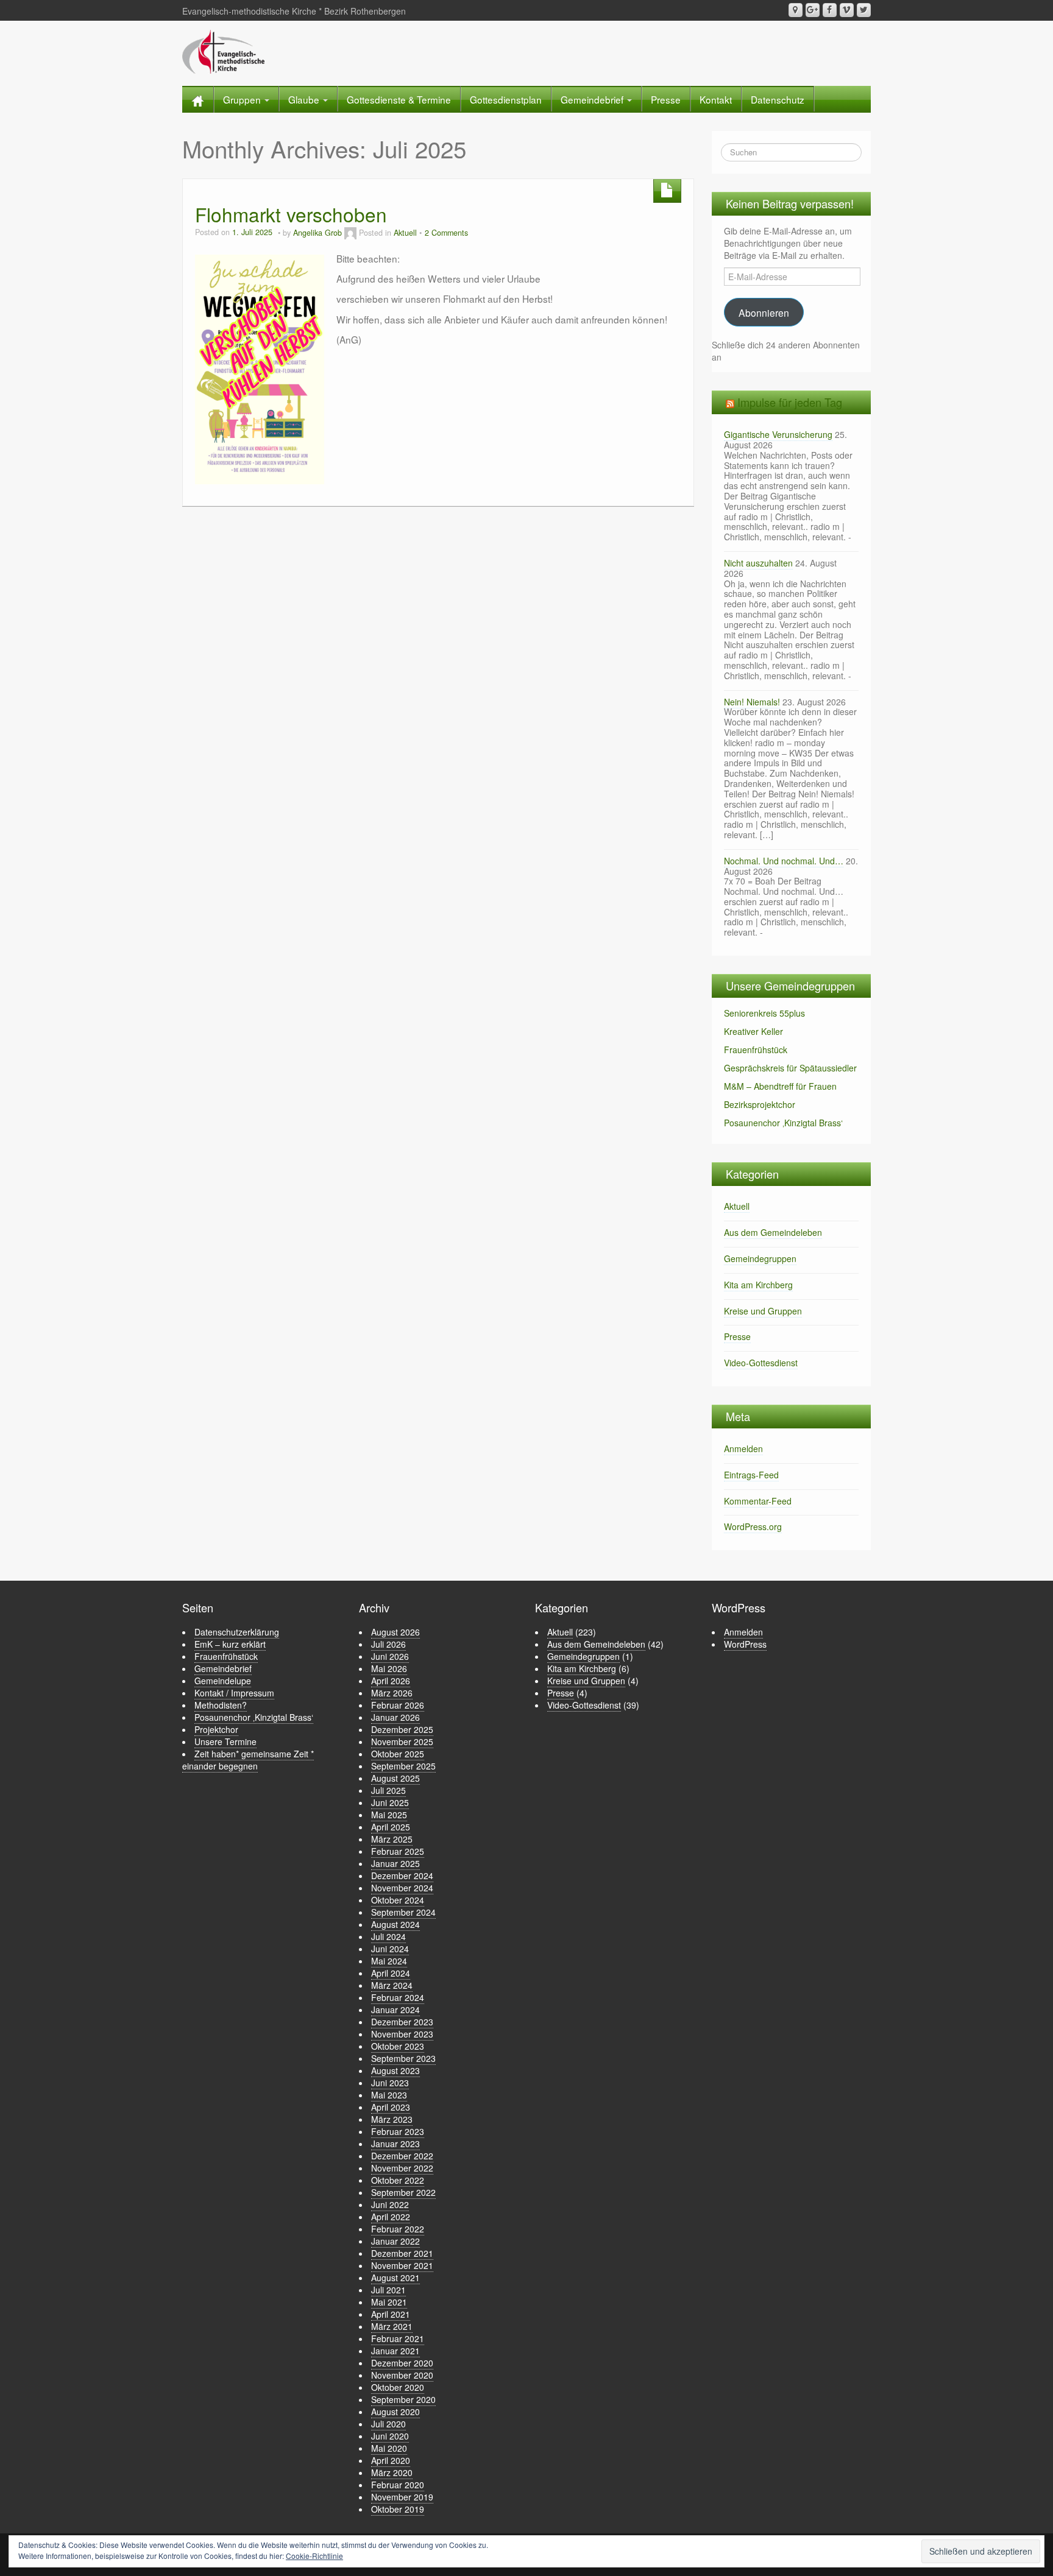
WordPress (745, 1644)
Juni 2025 (390, 1802)
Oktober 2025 (398, 1754)
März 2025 (392, 1839)
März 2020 (392, 2472)
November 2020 (402, 2375)
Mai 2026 (389, 1668)
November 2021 (402, 2265)
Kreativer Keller (753, 1031)
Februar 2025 (398, 1851)
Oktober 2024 (398, 1900)
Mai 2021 (389, 2302)
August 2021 (395, 2278)
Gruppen (243, 99)
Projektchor (216, 1729)
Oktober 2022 (398, 2180)
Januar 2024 (395, 2010)
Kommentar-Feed (758, 1501)
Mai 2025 (389, 1815)
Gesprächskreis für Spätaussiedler (790, 1068)
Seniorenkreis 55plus (764, 1013)
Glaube (305, 99)
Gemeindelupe (223, 1681)
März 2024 (392, 1985)
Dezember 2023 (402, 2022)
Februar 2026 (398, 1705)
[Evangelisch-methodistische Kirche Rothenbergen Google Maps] (796, 10)
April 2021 (391, 2314)
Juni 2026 (390, 1656)
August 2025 (395, 1778)
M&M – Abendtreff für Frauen (780, 1086)
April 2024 (391, 1973)
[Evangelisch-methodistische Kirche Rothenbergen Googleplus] (813, 10)
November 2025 (402, 1741)
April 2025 (391, 1827)
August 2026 (395, 1632)
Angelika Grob (317, 233)
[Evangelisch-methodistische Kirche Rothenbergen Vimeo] (847, 10)
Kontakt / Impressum (234, 1693)
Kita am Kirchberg (758, 1285)
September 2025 (403, 1766)
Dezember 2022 (402, 2156)
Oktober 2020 (398, 2387)
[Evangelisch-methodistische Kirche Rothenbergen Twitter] (864, 10)
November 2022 (402, 2168)
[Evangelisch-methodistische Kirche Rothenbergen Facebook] (830, 10)
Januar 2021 (395, 2351)
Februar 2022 (398, 2229)
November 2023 (402, 2034)
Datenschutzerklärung (237, 1632)
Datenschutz (778, 99)
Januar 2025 (395, 1863)
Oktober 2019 (398, 2509)
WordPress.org (753, 1526)
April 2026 (391, 1681)
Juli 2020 (388, 2424)
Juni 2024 (390, 1949)
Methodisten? (221, 1705)
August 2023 (395, 2070)
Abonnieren (764, 312)
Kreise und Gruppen (763, 1311)
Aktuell (405, 233)
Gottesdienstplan (506, 99)
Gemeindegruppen (760, 1258)
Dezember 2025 (402, 1729)
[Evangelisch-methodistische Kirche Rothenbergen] (223, 51)
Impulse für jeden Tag (790, 402)
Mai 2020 (389, 2448)
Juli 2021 (388, 2290)
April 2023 (391, 2107)
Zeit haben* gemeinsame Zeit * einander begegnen (248, 1760)
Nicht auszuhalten (758, 563)
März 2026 (392, 1693)
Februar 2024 (398, 1997)
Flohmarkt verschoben (291, 214)
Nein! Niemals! (752, 702)
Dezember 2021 (402, 2253)
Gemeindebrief (593, 99)
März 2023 (392, 2119)
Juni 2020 (390, 2436)
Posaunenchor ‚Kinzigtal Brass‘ (783, 1123)
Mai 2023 (389, 2095)
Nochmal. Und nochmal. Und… (784, 861)
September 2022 (403, 2192)
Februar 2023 (398, 2131)
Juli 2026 (388, 1644)
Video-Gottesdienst (761, 1363)
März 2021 (392, 2326)
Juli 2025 (388, 1790)
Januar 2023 (395, 2144)
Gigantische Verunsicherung (778, 434)
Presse (666, 99)
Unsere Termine (225, 1741)
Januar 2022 (395, 2241)
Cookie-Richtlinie (314, 2556)
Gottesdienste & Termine (399, 99)
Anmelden (743, 1449)
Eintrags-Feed (751, 1475)
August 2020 (395, 2412)
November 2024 (402, 1888)
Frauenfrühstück (756, 1050)
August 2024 (395, 1924)
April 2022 (391, 2217)
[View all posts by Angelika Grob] (350, 233)
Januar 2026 (395, 1717)
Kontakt (716, 99)
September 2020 (403, 2399)
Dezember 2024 (402, 1876)
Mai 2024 (389, 1961)
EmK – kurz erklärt (230, 1644)
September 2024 (403, 1912)
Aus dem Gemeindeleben (773, 1232)
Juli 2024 (388, 1936)
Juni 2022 (390, 2204)
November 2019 (402, 2497)
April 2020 (391, 2460)
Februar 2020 (398, 2485)
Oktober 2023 (398, 2046)
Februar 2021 (398, 2338)
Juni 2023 (390, 2083)
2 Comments (446, 233)
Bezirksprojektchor (760, 1104)
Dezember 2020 (402, 2363)
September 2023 (403, 2058)
